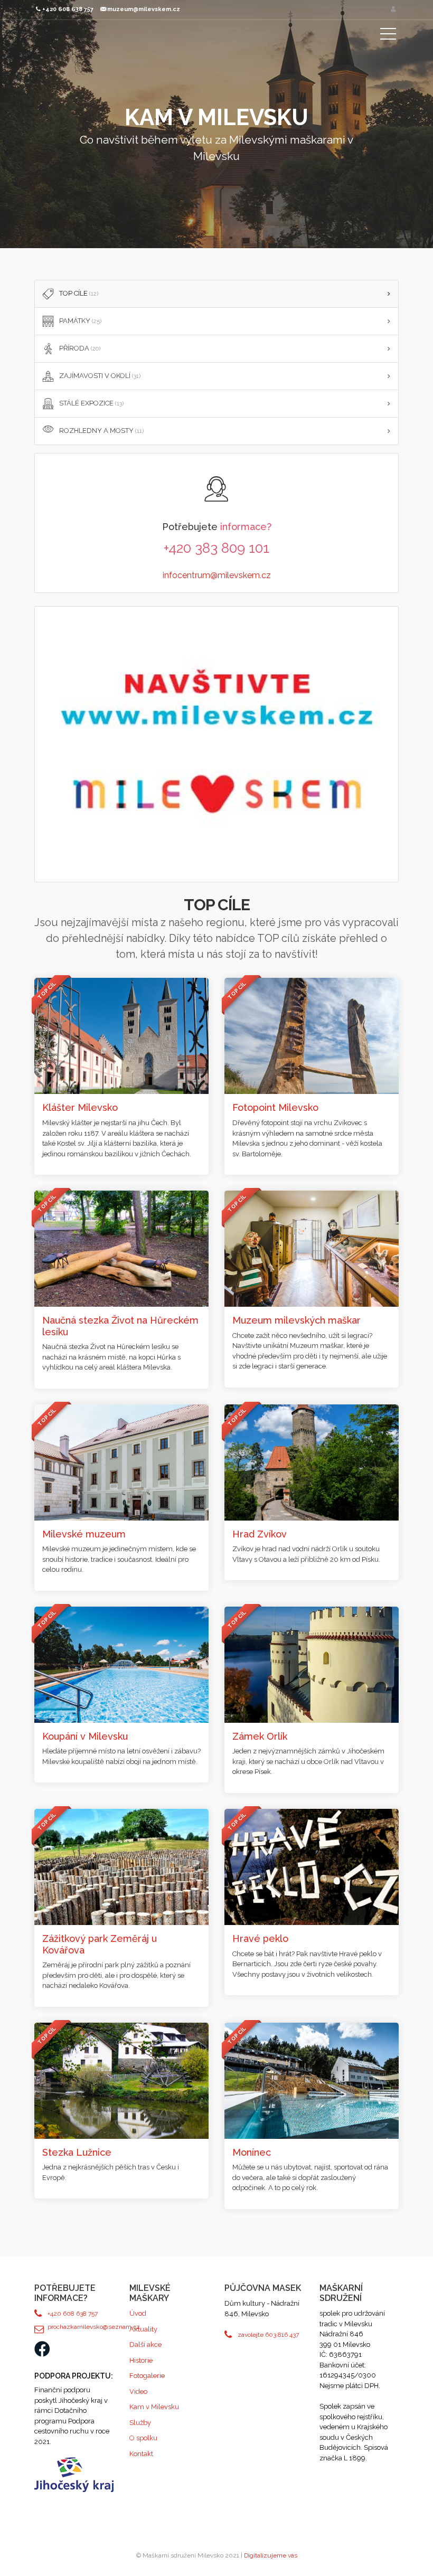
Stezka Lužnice (77, 2152)
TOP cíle (79, 293)
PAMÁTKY (80, 321)
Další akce (145, 2344)
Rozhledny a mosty (101, 431)
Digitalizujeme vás (271, 2555)
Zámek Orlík (260, 1736)
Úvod (138, 2313)
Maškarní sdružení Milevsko (87, 50)
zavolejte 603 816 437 (268, 2335)
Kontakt (141, 2454)
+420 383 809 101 (216, 548)
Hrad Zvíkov (260, 1534)
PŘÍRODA (80, 348)
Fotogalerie (147, 2376)
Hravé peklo (260, 1938)
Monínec (252, 2152)
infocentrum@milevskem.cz (217, 575)
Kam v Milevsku (154, 2407)
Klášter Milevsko (80, 1107)
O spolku (143, 2438)
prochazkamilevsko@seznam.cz (81, 2327)
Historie (141, 2360)
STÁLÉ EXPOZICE (91, 403)
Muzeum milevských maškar (296, 1320)
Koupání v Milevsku (85, 1736)
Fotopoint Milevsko (275, 1107)
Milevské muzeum (84, 1534)
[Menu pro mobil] (388, 36)
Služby (140, 2423)
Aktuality (143, 2329)
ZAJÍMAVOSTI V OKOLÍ (100, 376)
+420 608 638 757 (73, 2314)
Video (138, 2391)
